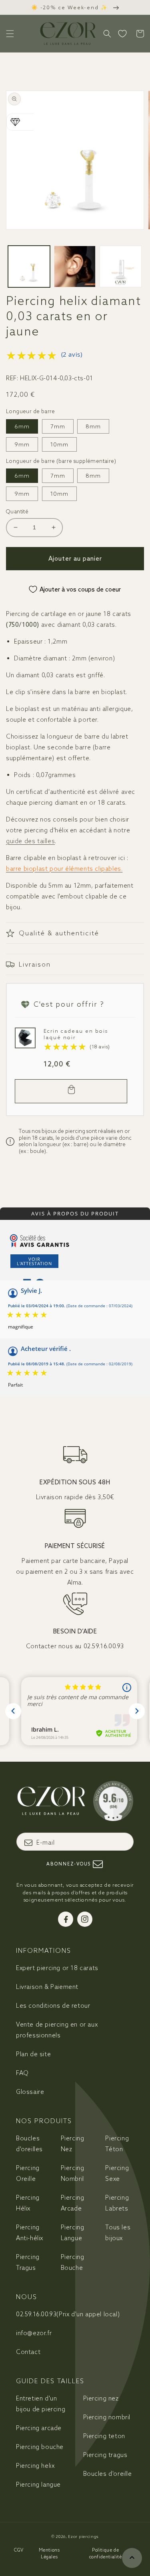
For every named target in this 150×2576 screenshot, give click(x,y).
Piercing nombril (107, 2417)
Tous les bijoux (118, 2233)
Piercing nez (101, 2398)
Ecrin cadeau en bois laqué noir (76, 1034)
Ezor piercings (83, 2537)
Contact (28, 2352)
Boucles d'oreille (108, 2474)
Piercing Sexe (117, 2173)
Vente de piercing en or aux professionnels (57, 2030)
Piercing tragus (105, 2455)
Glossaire (30, 2092)
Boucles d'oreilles (29, 2144)
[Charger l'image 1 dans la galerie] (29, 267)
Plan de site (33, 2054)
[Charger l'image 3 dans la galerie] (121, 267)
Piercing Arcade (73, 2203)
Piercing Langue (73, 2233)
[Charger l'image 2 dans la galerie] (75, 267)
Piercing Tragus (28, 2262)
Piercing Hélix (28, 2203)
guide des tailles (30, 841)
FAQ (22, 2073)
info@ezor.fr (34, 2333)
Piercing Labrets (117, 2203)
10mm (59, 444)
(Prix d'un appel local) (68, 2314)
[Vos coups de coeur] (122, 34)
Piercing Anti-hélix (30, 2233)
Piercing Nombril (73, 2173)
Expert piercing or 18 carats (57, 1968)
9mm (22, 444)
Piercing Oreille (28, 2173)
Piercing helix (35, 2466)
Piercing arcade (39, 2428)
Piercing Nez (73, 2144)
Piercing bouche (40, 2447)
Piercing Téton (117, 2144)
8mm (93, 426)
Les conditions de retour (53, 2006)
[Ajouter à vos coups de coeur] (23, 1036)
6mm (22, 426)
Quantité (17, 512)
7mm (58, 426)
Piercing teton (104, 2436)
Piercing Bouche (73, 2262)
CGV (19, 2550)
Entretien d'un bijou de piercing (41, 2404)
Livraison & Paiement (47, 1987)
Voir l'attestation (34, 1261)
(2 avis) (72, 354)
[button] (10, 34)
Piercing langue (38, 2484)
